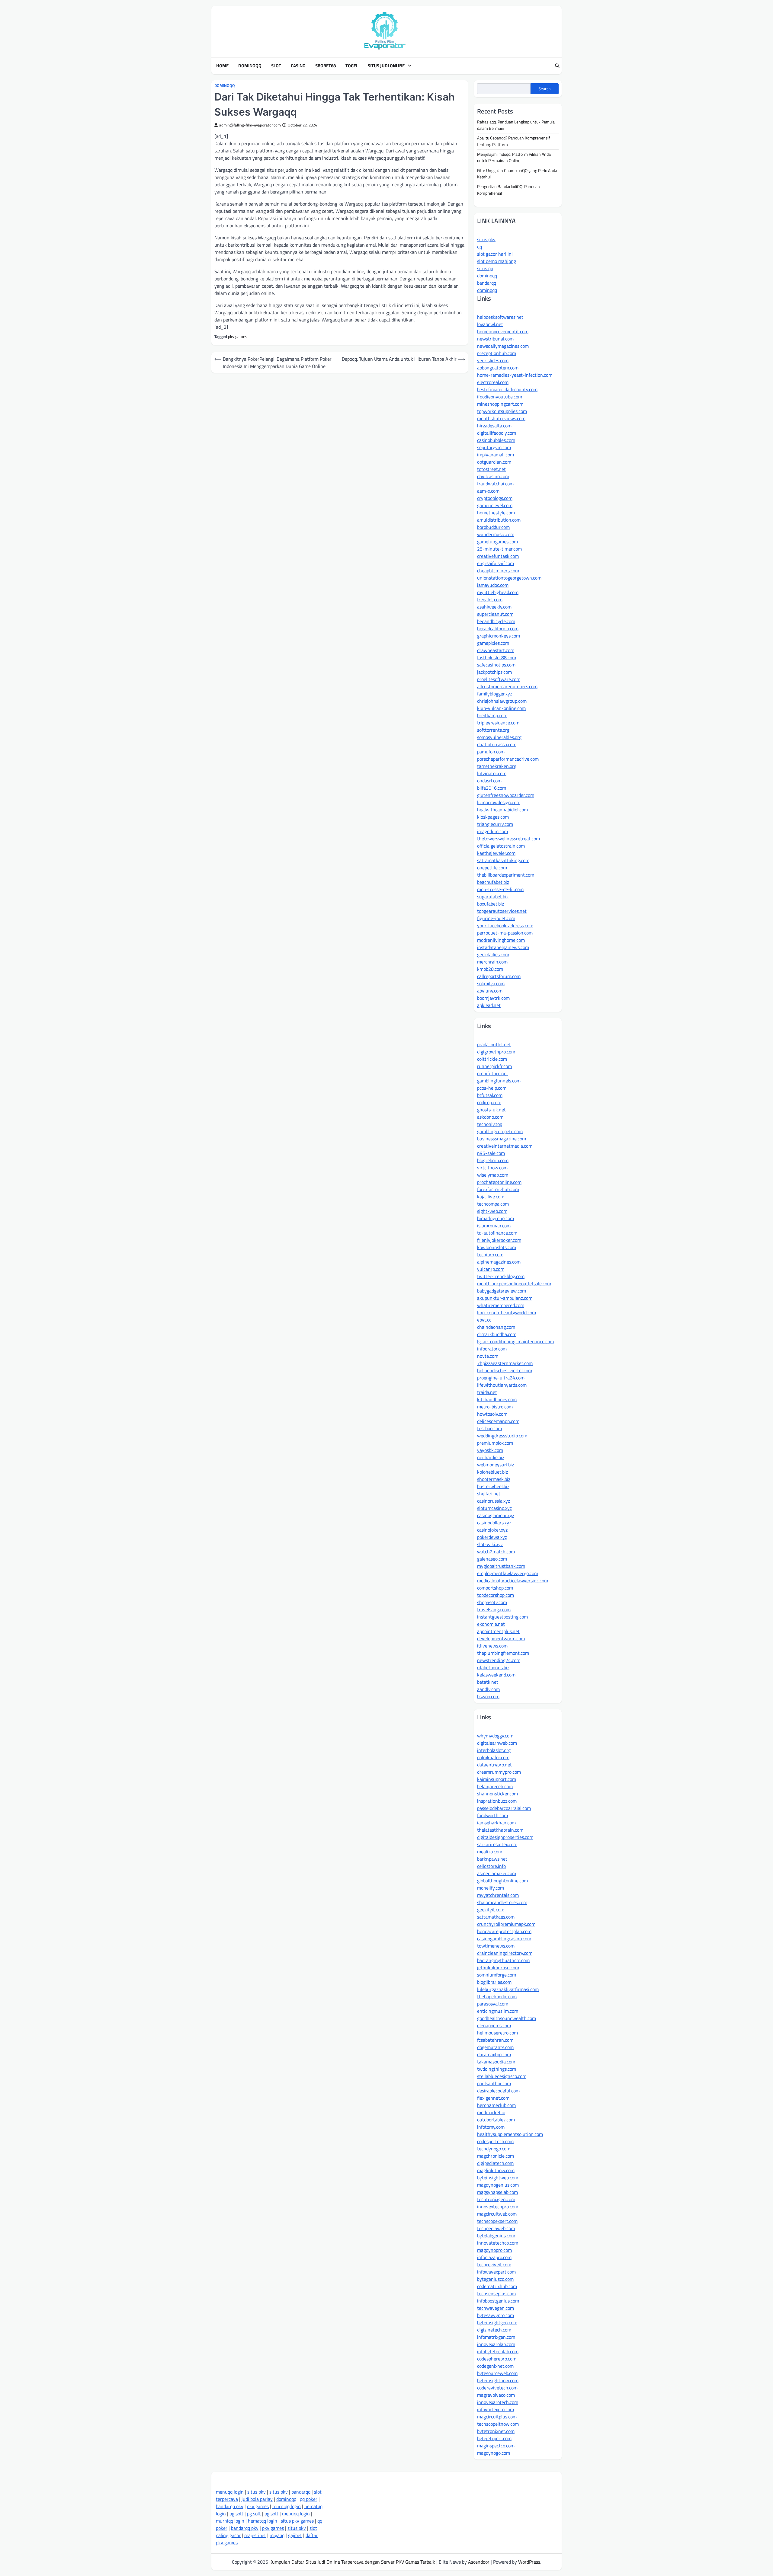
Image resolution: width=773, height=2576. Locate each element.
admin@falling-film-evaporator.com (250, 125)
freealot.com (490, 599)
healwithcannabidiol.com (502, 810)
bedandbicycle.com (496, 621)
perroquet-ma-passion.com (505, 933)
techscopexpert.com (497, 2221)
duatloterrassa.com (497, 744)
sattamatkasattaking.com (503, 860)
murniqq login (287, 2506)
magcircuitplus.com (497, 2417)
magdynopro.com (494, 2250)
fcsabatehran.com (495, 2040)
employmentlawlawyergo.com (508, 1573)
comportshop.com (495, 1588)
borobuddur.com (493, 527)
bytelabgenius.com (496, 2236)
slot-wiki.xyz (490, 1544)
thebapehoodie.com (497, 1996)
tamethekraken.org (497, 766)
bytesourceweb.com (497, 2373)
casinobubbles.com (496, 440)
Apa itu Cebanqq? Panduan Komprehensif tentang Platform (514, 141)
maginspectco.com (496, 2446)
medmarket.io (491, 2112)
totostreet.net (491, 469)
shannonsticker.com (497, 1794)
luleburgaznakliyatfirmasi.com (508, 1989)
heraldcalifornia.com (498, 628)
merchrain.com (492, 962)
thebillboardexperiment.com (506, 875)
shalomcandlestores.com (502, 1902)
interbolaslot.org (494, 1750)
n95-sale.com (491, 1153)
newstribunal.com (495, 339)
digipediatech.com (495, 2163)
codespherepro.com (497, 2359)
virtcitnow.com (492, 1168)
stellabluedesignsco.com (502, 2076)
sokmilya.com (491, 983)
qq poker (309, 2499)
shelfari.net (489, 1494)
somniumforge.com (497, 1975)
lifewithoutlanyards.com (502, 1385)
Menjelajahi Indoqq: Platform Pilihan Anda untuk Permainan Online (514, 157)
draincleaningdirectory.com (505, 1953)
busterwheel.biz (493, 1486)
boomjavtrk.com (493, 998)
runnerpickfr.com (494, 1066)
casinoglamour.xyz (496, 1515)
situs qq (485, 268)
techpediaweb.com (496, 2228)
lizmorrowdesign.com (499, 802)
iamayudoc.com (493, 585)
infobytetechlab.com (498, 2351)
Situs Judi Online (386, 66)
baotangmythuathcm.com (503, 1960)
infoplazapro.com (494, 2257)
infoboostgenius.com (498, 2301)
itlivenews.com (492, 1646)
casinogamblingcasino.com (504, 1938)
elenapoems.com (494, 2025)
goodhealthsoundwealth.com (507, 2018)
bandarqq (487, 283)
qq (480, 247)
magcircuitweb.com (497, 2214)
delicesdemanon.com (498, 1421)
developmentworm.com (501, 1638)
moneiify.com (491, 1888)
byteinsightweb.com (498, 2178)
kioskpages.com (493, 817)
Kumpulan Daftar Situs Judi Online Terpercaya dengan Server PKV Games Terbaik (352, 2562)
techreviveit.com (494, 2264)
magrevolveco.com (496, 2395)
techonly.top (490, 1124)
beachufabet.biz (493, 882)
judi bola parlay (257, 2499)
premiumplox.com (495, 1443)
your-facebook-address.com (505, 925)
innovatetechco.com (498, 2243)
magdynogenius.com (498, 2185)
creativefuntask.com (498, 556)
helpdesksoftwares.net (500, 317)
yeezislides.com (493, 360)
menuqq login (230, 2492)
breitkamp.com (492, 715)
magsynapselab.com (497, 2192)
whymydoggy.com (495, 1736)
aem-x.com (488, 491)
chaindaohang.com (496, 1327)
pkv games (238, 337)
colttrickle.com (492, 1059)
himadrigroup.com (496, 1218)
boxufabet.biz (491, 904)
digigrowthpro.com (496, 1052)
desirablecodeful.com (498, 2091)
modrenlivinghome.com (501, 940)
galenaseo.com (492, 1559)
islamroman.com (494, 1226)
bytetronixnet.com (496, 2431)
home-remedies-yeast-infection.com (515, 375)
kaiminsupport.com (497, 1779)
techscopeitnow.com (498, 2424)
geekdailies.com (493, 954)
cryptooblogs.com (495, 498)
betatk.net (488, 1682)
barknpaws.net (492, 1859)
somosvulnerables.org (499, 737)
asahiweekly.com (494, 607)
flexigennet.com (493, 2098)
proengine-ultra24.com (501, 1378)
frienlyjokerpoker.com (499, 1240)
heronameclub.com (496, 2105)
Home (222, 66)
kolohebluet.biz (492, 1472)
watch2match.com (496, 1552)
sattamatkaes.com (496, 1917)
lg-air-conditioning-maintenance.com (515, 1341)
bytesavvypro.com (496, 2315)
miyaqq (277, 2535)
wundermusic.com (496, 534)
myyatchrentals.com (498, 1895)
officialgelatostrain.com (501, 846)
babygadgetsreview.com (502, 1291)
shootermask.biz (494, 1479)
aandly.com (488, 1689)
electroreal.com (493, 382)
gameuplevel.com (495, 505)
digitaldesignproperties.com (505, 1837)
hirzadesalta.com (494, 426)
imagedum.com (492, 831)
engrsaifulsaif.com (496, 563)
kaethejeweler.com (496, 853)
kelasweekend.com (496, 1675)
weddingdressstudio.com (502, 1436)
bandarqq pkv (230, 2506)
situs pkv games (297, 2521)
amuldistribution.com (499, 520)
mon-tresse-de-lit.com (500, 889)
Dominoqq (250, 66)
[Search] (557, 66)
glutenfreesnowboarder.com (506, 795)
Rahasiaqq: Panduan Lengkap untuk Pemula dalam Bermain (516, 125)
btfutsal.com (490, 1095)
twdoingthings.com (497, 2069)
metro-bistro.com (495, 1407)
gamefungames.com (497, 542)
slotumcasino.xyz (494, 1508)
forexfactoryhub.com (498, 1189)
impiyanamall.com (496, 455)
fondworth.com (492, 1815)
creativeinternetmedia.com (505, 1146)
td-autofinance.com (497, 1233)
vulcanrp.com (491, 1269)
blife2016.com (492, 788)
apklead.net (489, 1005)
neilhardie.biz (491, 1457)
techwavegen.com (496, 2308)
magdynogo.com (494, 2453)
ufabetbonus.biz (493, 1667)
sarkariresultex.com (497, 1844)
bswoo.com (488, 1696)
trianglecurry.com (495, 824)
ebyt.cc (484, 1320)
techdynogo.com (494, 2149)
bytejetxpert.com (494, 2438)
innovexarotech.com (498, 2402)
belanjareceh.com (495, 1786)
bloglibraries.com (494, 1982)
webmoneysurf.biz (496, 1465)
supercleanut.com (495, 614)
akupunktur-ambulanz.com (505, 1298)
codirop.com (489, 1102)
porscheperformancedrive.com (508, 759)
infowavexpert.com (496, 2272)
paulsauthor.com (494, 2083)
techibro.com (490, 1254)
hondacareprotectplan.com (504, 1931)
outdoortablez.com (496, 2120)
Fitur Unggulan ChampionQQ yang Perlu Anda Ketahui (517, 174)
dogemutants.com (495, 2047)
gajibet (295, 2535)
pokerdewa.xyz (492, 1537)
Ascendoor (479, 2562)
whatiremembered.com (501, 1305)
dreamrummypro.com (499, 1772)
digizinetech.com (494, 2330)
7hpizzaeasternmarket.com (505, 1363)
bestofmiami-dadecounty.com (507, 389)
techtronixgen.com (496, 2199)
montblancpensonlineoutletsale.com (514, 1283)
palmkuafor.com (493, 1757)
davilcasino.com (493, 476)
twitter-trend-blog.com (501, 1276)
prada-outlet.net (494, 1044)
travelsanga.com (494, 1609)
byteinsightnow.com (498, 2380)
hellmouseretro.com (497, 2033)
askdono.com (490, 1117)
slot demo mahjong (497, 261)
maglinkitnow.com (496, 2170)
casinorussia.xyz (494, 1501)
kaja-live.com (491, 1197)
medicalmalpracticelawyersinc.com (513, 1580)
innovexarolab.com (496, 2344)
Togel (352, 66)
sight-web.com (492, 1211)
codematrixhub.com (497, 2286)
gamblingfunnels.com (499, 1081)
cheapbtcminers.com (498, 570)
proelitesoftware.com (499, 679)
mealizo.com (490, 1852)
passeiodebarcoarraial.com (504, 1808)
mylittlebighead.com (498, 592)
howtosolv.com (492, 1414)
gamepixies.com (493, 643)
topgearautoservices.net (502, 911)
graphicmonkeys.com (499, 636)
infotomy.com (491, 2127)
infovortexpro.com (496, 2409)
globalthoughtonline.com (502, 1881)
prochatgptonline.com (499, 1182)
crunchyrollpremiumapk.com (506, 1924)
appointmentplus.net (498, 1631)
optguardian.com (494, 462)
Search (545, 89)
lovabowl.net (490, 324)
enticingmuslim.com (498, 2011)
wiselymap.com (493, 1175)
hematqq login (263, 2521)
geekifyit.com (491, 1910)
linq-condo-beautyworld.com (507, 1312)
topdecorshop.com (496, 1595)
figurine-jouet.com (496, 918)
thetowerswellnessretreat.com (508, 839)
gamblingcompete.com (500, 1131)
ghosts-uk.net (491, 1110)
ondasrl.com (489, 781)
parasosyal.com (493, 2004)
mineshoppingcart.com (500, 404)
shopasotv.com (492, 1602)
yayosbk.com (490, 1450)
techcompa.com (493, 1204)
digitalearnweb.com (497, 1743)
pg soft (236, 2514)
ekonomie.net (491, 1624)
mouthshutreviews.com (501, 418)
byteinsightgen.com (497, 2322)
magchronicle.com (496, 2156)
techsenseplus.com (496, 2293)
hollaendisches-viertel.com (505, 1370)
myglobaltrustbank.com (501, 1566)
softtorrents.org (493, 730)
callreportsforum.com (499, 976)
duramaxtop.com (494, 2054)
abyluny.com (490, 991)
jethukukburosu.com (498, 1967)
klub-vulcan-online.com (501, 708)
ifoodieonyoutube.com (500, 397)
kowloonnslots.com (497, 1247)
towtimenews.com (496, 1946)
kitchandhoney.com (497, 1399)
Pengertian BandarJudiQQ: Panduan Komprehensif (508, 190)
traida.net (487, 1392)
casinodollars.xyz (494, 1523)
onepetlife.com (492, 868)
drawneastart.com (496, 650)
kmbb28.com (490, 969)
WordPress (529, 2562)
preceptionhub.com (497, 353)
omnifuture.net (493, 1073)
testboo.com (489, 1428)
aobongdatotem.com (498, 368)
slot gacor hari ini (495, 254)
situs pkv (486, 239)
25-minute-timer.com (499, 549)
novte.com (488, 1356)
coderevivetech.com (497, 2388)
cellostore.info (491, 1866)
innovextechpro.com (498, 2207)
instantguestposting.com (502, 1617)
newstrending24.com (499, 1660)
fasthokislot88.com (497, 657)
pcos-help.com (492, 1088)
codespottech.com (495, 2141)
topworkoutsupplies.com (502, 411)
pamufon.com (491, 752)
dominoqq (487, 276)
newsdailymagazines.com (503, 346)
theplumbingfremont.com (503, 1653)
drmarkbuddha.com (497, 1334)
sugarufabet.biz (493, 896)
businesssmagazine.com (502, 1139)
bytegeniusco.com (495, 2279)
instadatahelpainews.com (503, 947)
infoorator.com (492, 1349)
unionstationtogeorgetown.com (509, 578)
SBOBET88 (326, 66)
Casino (298, 66)
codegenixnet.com (495, 2366)
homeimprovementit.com (503, 331)
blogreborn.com (493, 1160)
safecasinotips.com (496, 665)
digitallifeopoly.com (497, 433)
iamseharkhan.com (496, 1823)
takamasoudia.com (496, 2062)
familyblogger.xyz (495, 694)
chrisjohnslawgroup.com (502, 701)
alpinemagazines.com (499, 1262)
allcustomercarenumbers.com (507, 686)
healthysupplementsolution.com (510, 2134)
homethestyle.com (496, 513)
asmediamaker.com (497, 1873)
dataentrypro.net (494, 1765)
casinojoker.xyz (492, 1530)
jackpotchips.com (494, 672)
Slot (276, 66)
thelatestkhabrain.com (500, 1830)
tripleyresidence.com (498, 723)
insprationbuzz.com (497, 1801)
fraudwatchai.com (495, 484)
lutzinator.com (492, 773)
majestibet (255, 2535)
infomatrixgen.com (496, 2337)
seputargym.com (494, 447)
